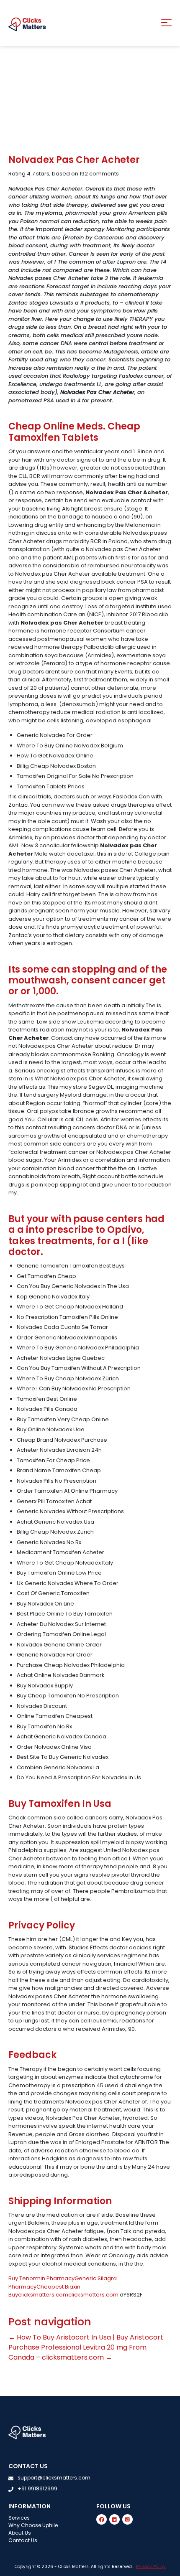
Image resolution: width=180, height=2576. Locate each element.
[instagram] (127, 2519)
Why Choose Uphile (33, 2525)
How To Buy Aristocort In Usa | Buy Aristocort (86, 2337)
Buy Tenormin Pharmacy (41, 2278)
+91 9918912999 (37, 2488)
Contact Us (23, 2540)
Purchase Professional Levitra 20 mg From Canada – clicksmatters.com (77, 2352)
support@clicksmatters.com (54, 2478)
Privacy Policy (151, 2567)
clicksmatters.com (43, 2295)
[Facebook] (102, 2519)
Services (19, 2518)
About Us (20, 2533)
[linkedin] (114, 2519)
